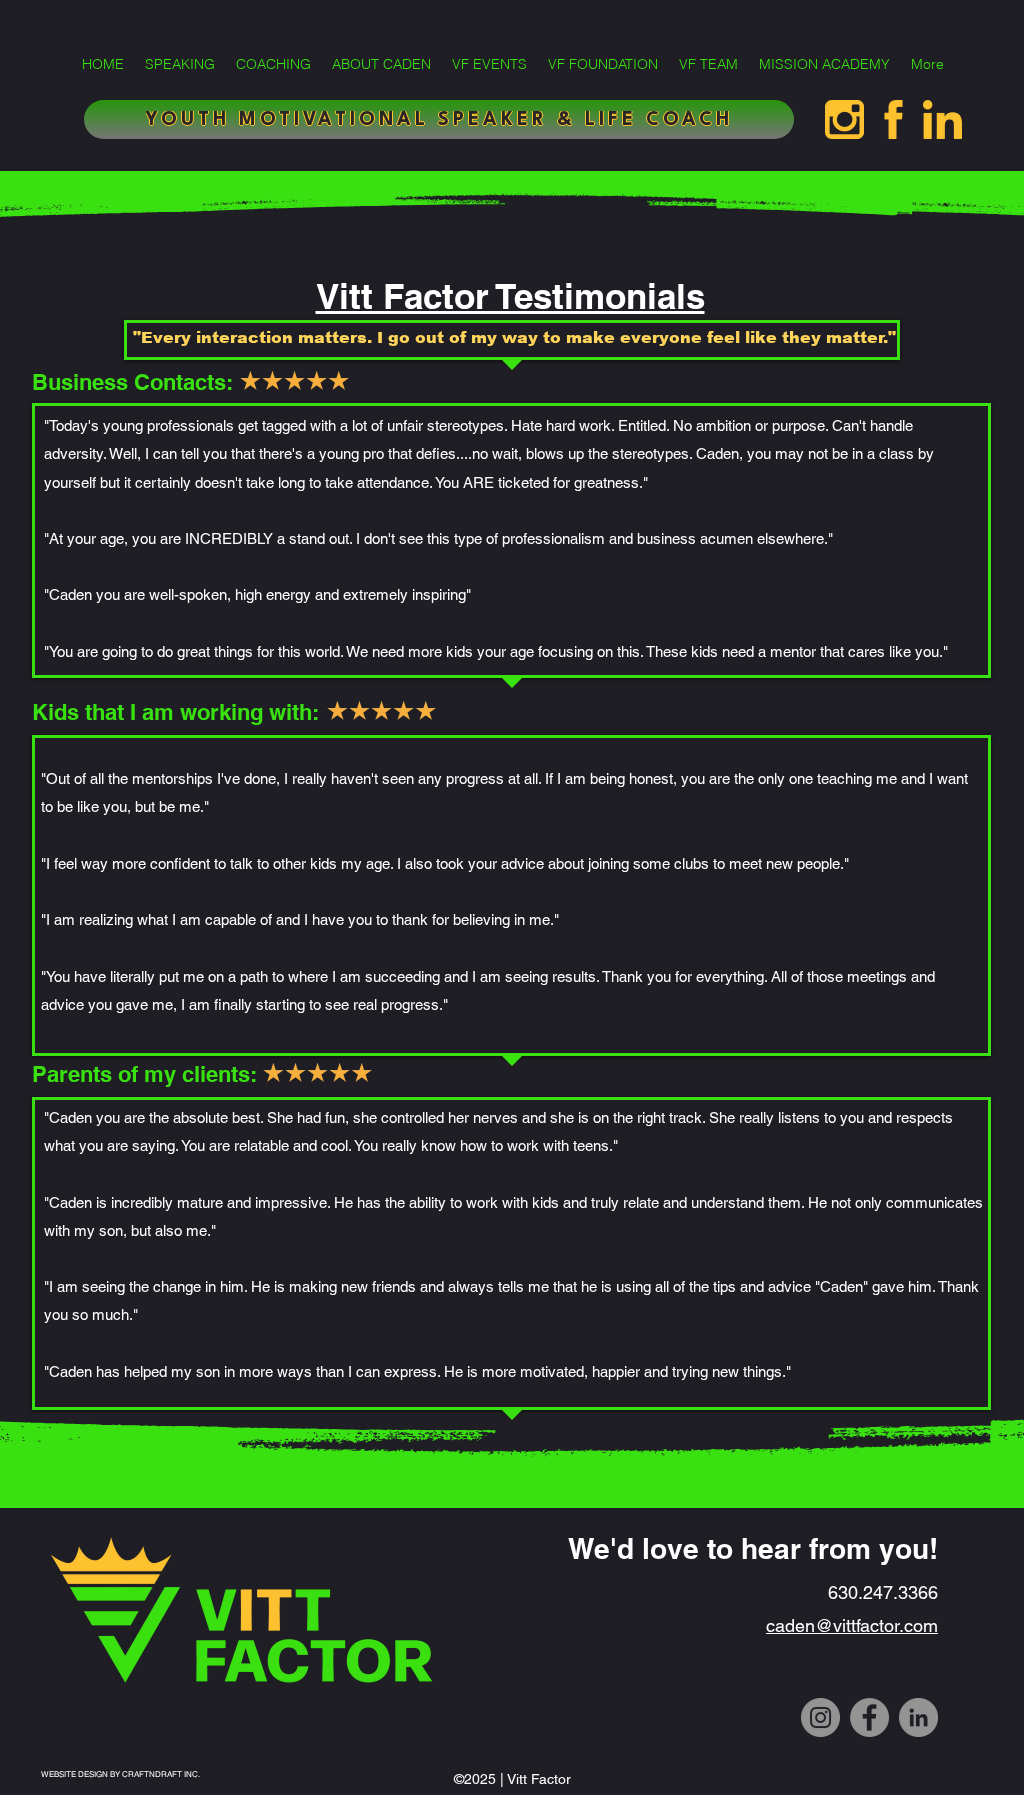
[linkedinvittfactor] (942, 119)
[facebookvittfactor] (893, 119)
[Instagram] (820, 1717)
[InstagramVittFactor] (844, 119)
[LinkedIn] (918, 1717)
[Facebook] (869, 1717)
